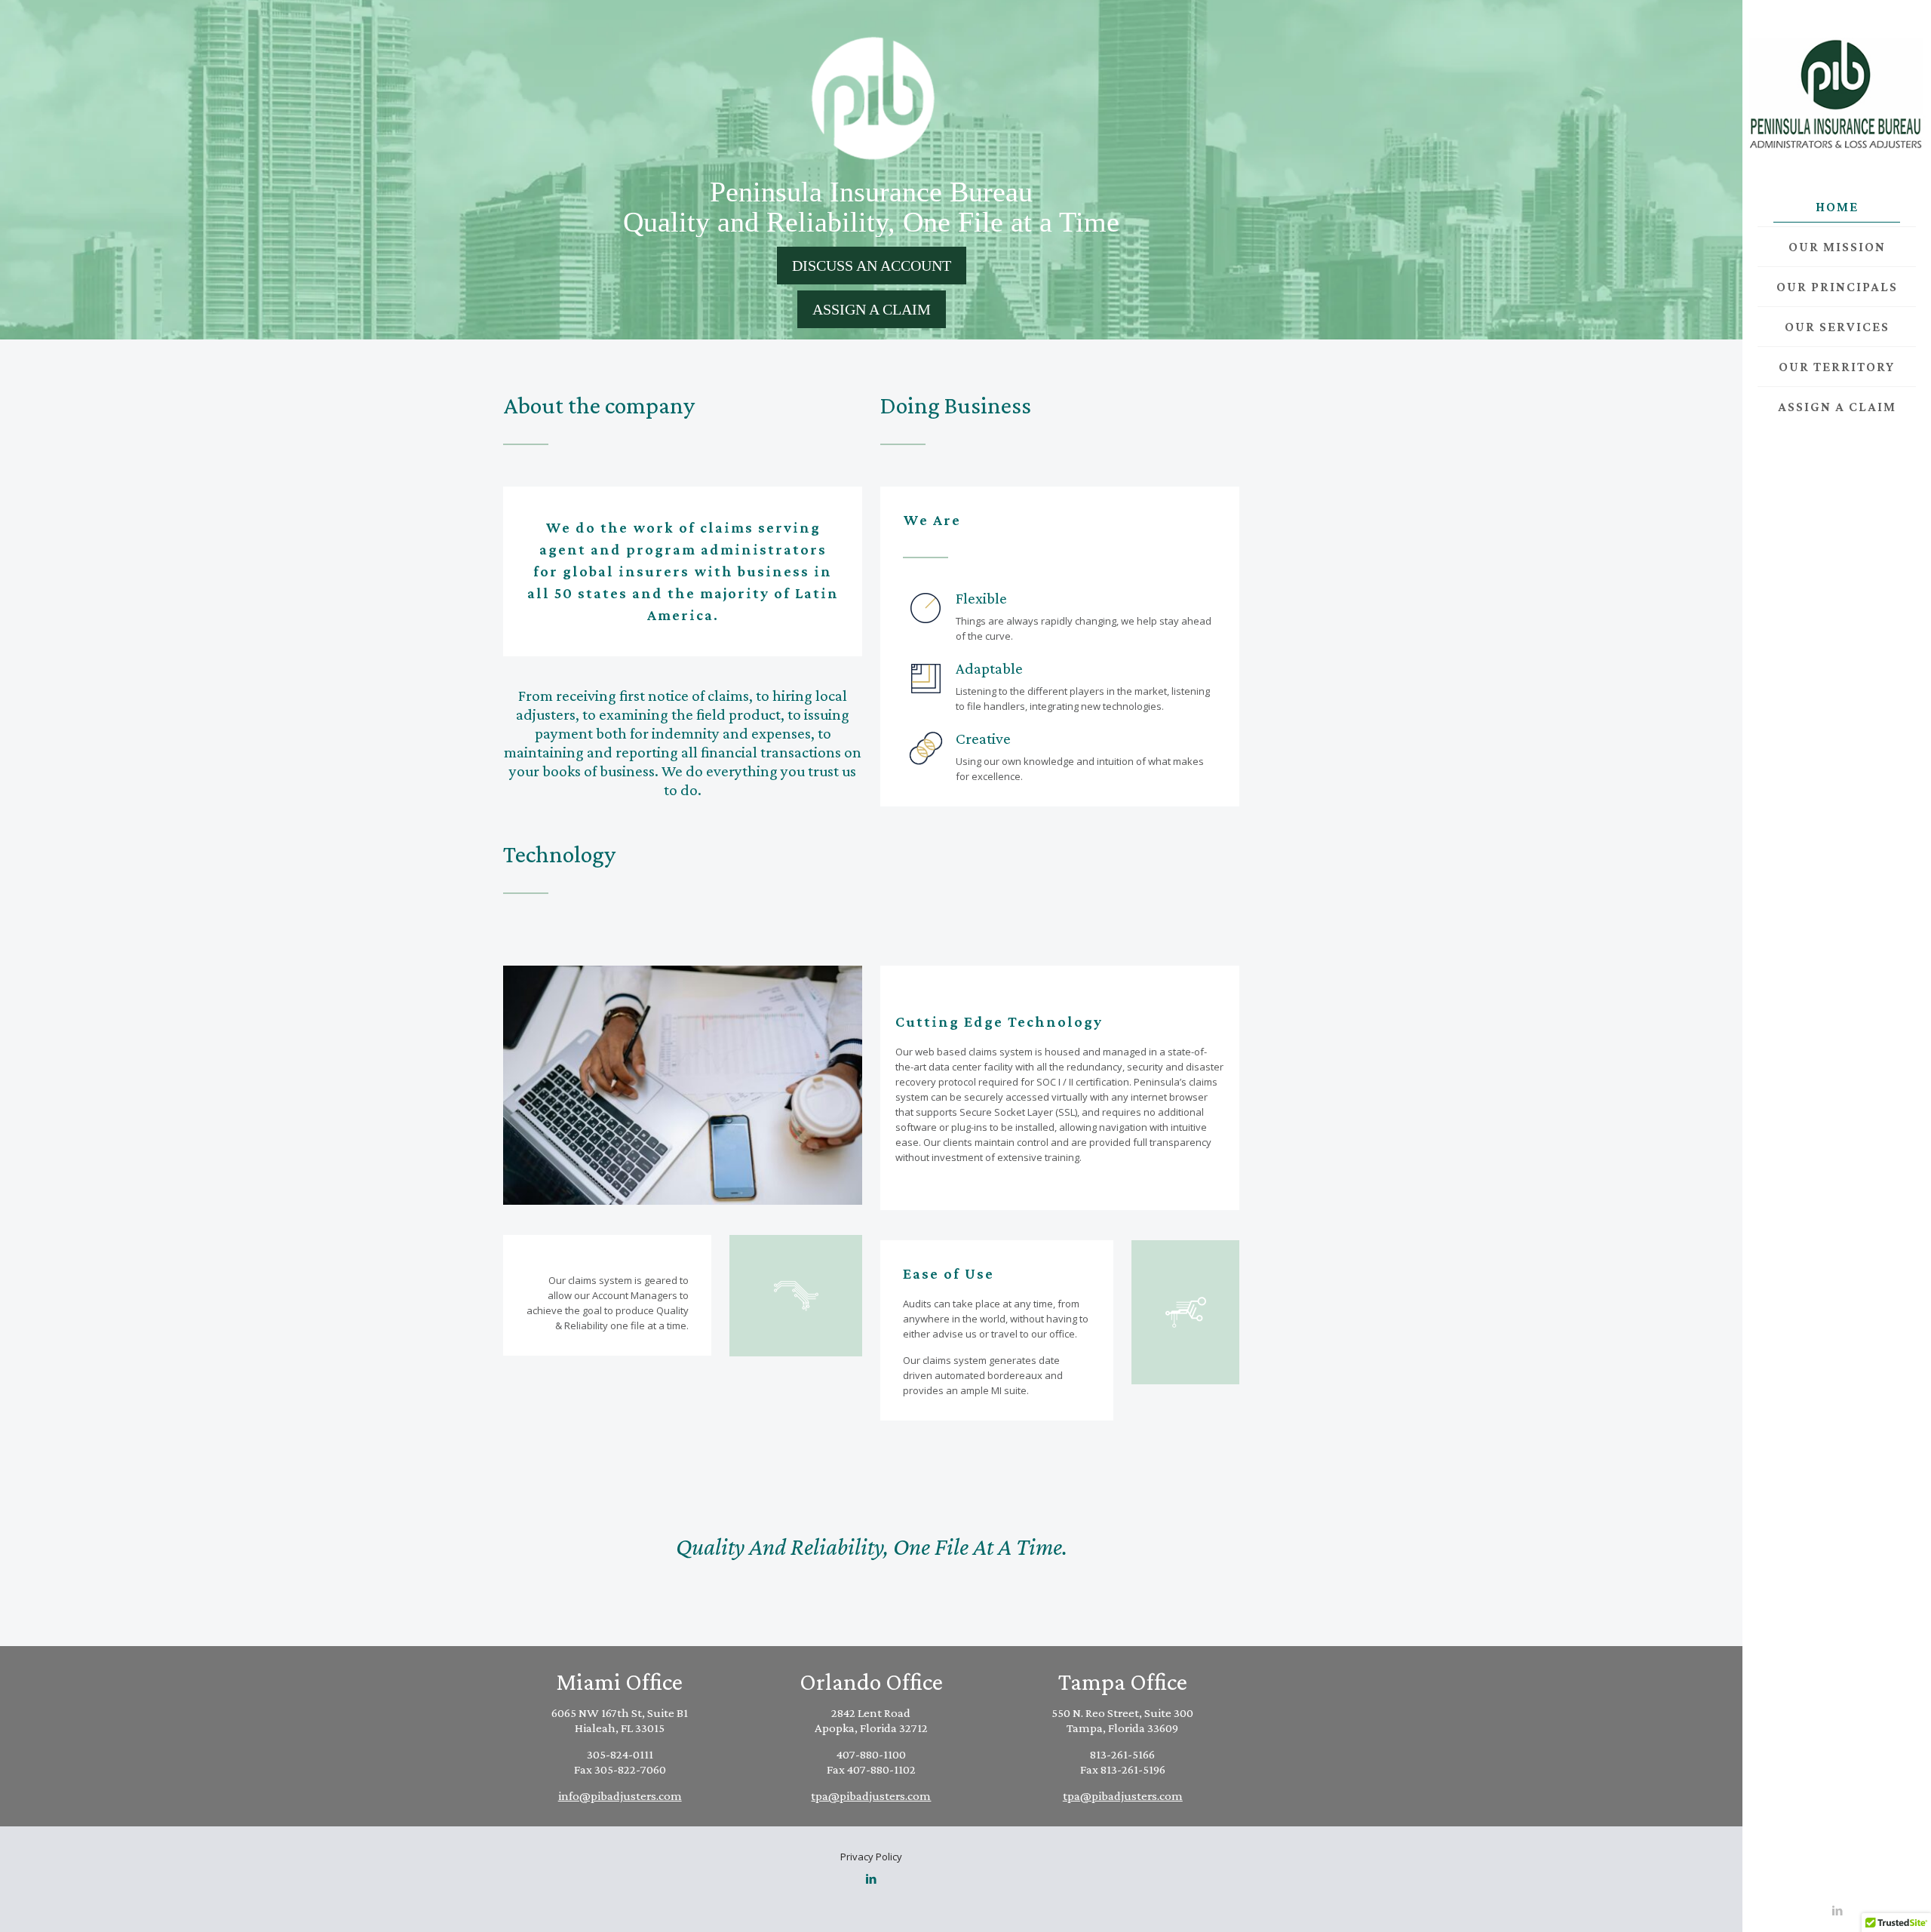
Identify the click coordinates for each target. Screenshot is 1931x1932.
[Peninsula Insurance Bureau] (1837, 94)
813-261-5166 (1122, 1754)
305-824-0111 (620, 1754)
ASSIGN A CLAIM (872, 309)
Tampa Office (1123, 1682)
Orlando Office (871, 1682)
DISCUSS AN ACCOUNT (872, 266)
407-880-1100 (871, 1754)
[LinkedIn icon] (1837, 1910)
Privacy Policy (871, 1857)
